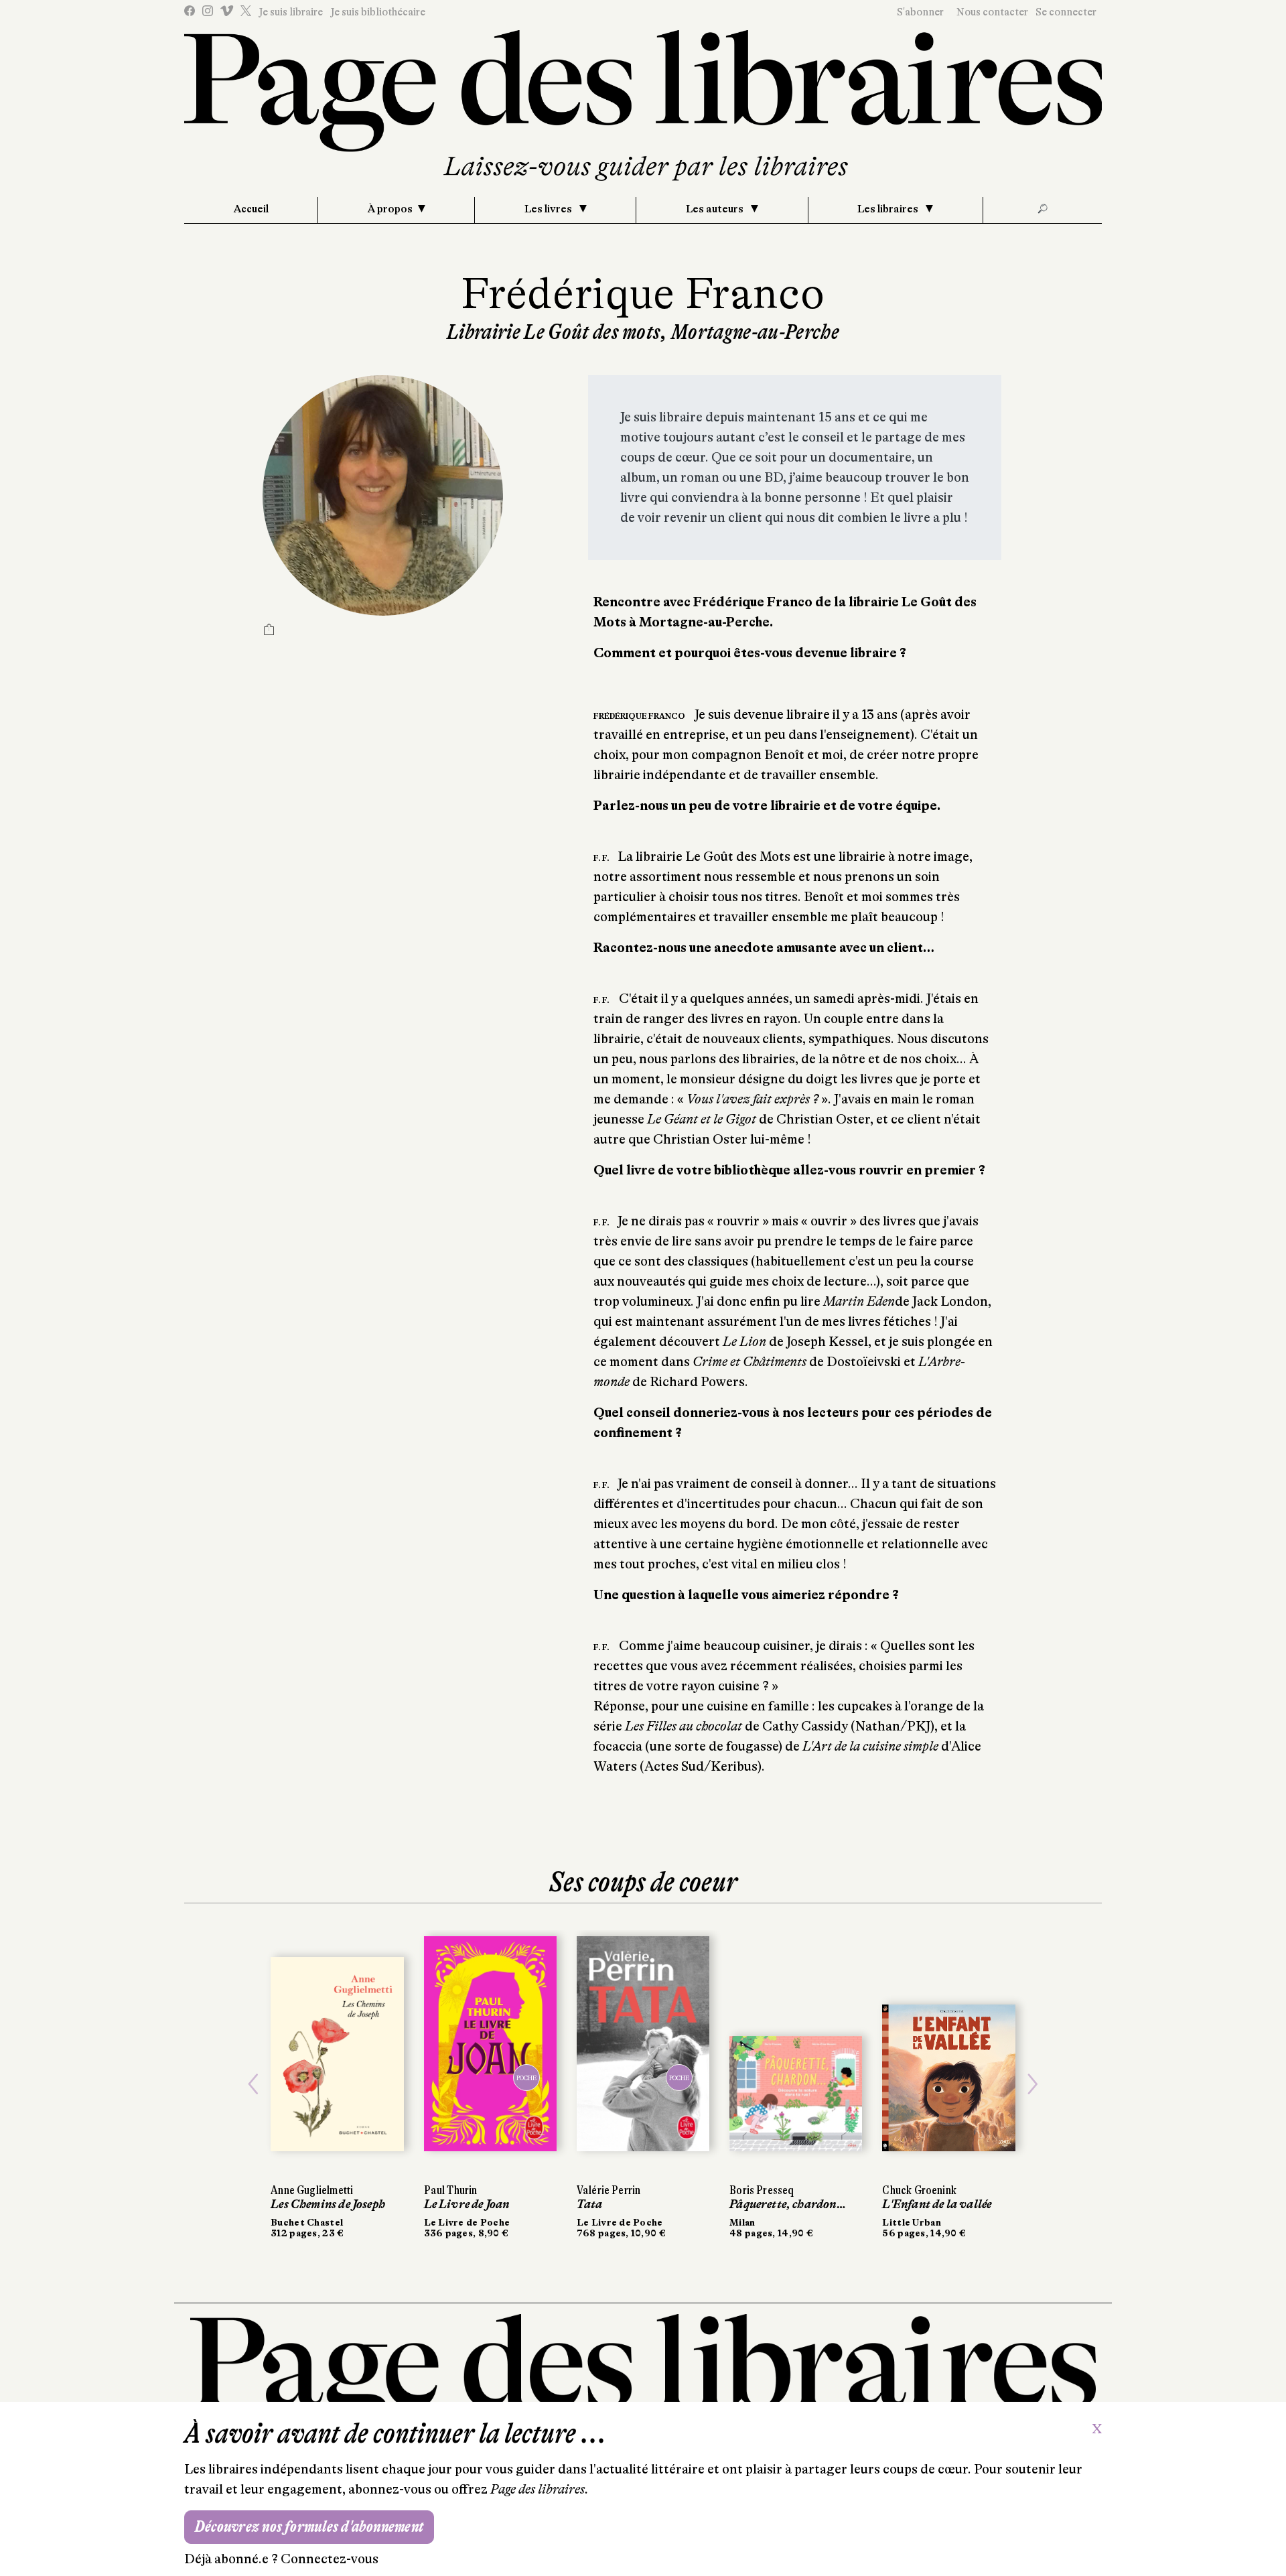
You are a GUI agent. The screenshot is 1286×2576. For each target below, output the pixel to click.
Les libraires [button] (889, 209)
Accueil (251, 209)
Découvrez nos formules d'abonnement (309, 2527)
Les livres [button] (549, 209)
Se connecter (1066, 12)
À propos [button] (390, 209)
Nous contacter (992, 12)
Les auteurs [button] (716, 209)
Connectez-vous (330, 2559)
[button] (253, 2084)
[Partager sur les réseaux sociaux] (269, 631)
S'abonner (920, 12)
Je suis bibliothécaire (378, 12)
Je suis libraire (291, 12)
